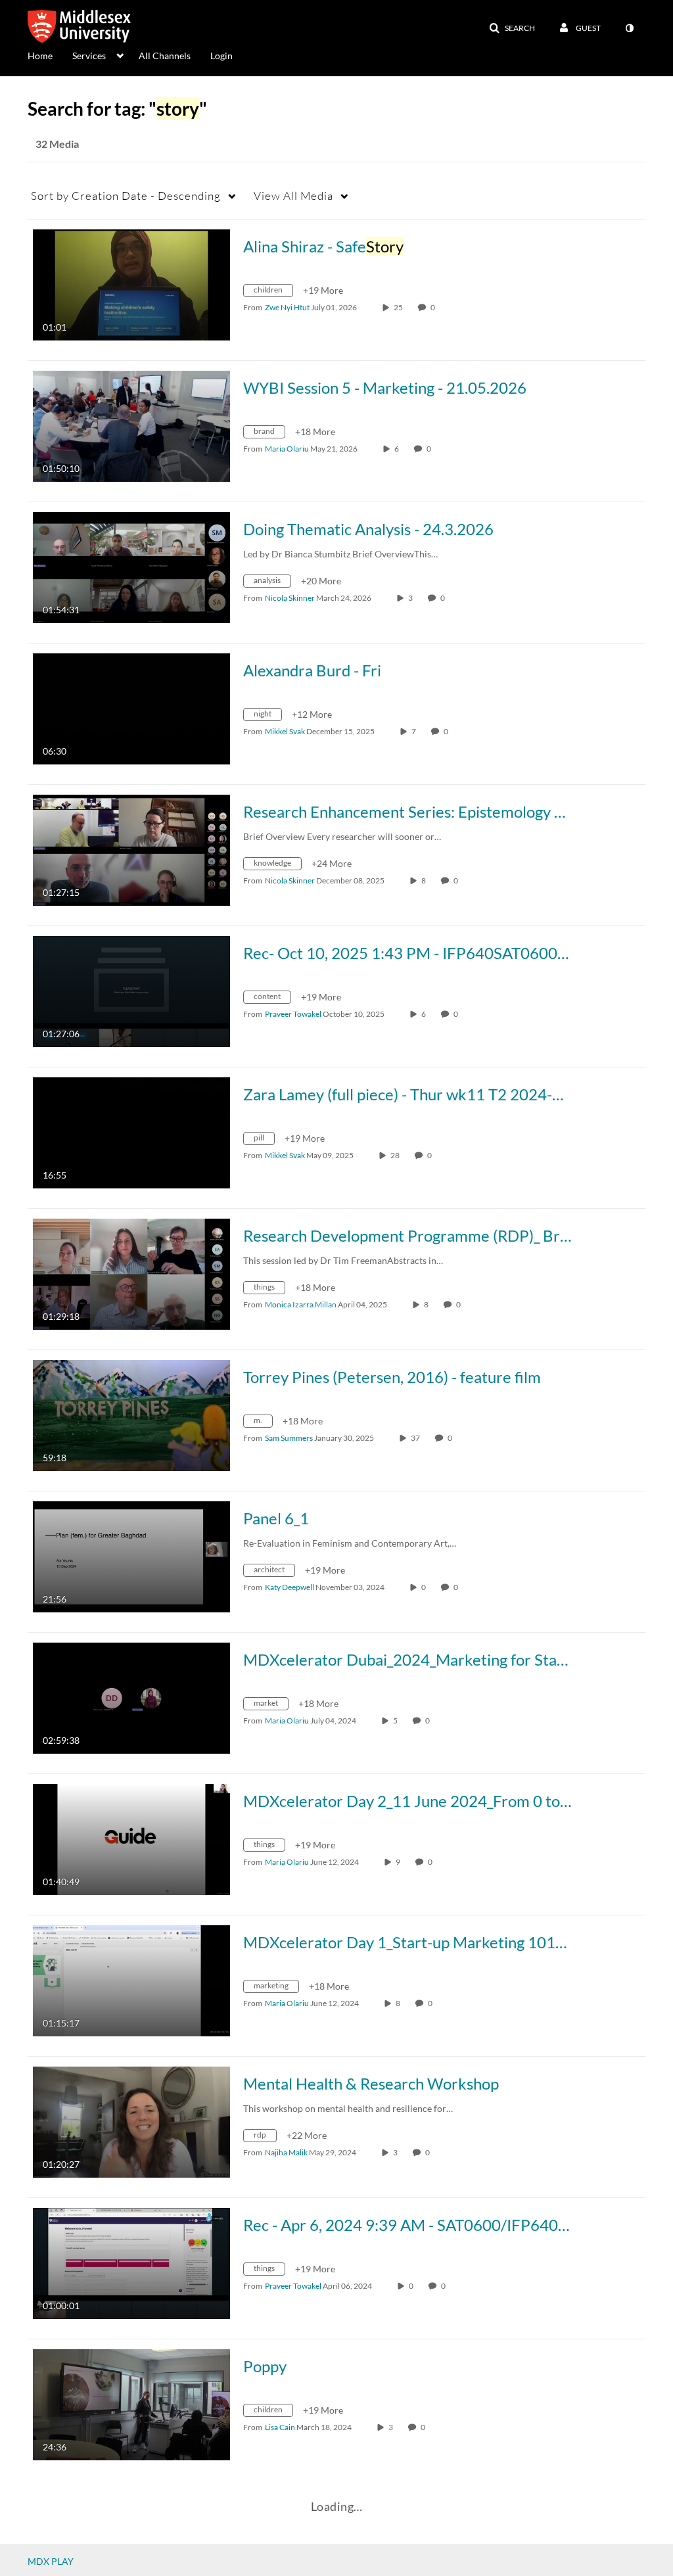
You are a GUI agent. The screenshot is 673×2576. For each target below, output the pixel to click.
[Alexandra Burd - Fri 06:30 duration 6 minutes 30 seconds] (131, 708)
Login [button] (221, 56)
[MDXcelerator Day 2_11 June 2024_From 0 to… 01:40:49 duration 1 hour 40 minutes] (131, 1838)
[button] (512, 28)
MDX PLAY (51, 2561)
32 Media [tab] (57, 144)
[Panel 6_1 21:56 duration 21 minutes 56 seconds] (131, 1556)
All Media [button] (293, 196)
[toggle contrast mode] (629, 28)
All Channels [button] (165, 56)
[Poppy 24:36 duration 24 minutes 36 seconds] (131, 2403)
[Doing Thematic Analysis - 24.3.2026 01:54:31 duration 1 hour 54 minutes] (131, 566)
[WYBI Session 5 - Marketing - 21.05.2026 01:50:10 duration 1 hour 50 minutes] (131, 425)
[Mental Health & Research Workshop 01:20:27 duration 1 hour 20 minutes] (131, 2121)
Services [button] (89, 56)
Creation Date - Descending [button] (126, 196)
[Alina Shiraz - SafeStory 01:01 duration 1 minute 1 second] (131, 284)
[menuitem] (50, 55)
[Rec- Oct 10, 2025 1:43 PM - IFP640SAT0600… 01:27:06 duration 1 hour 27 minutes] (131, 990)
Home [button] (40, 56)
